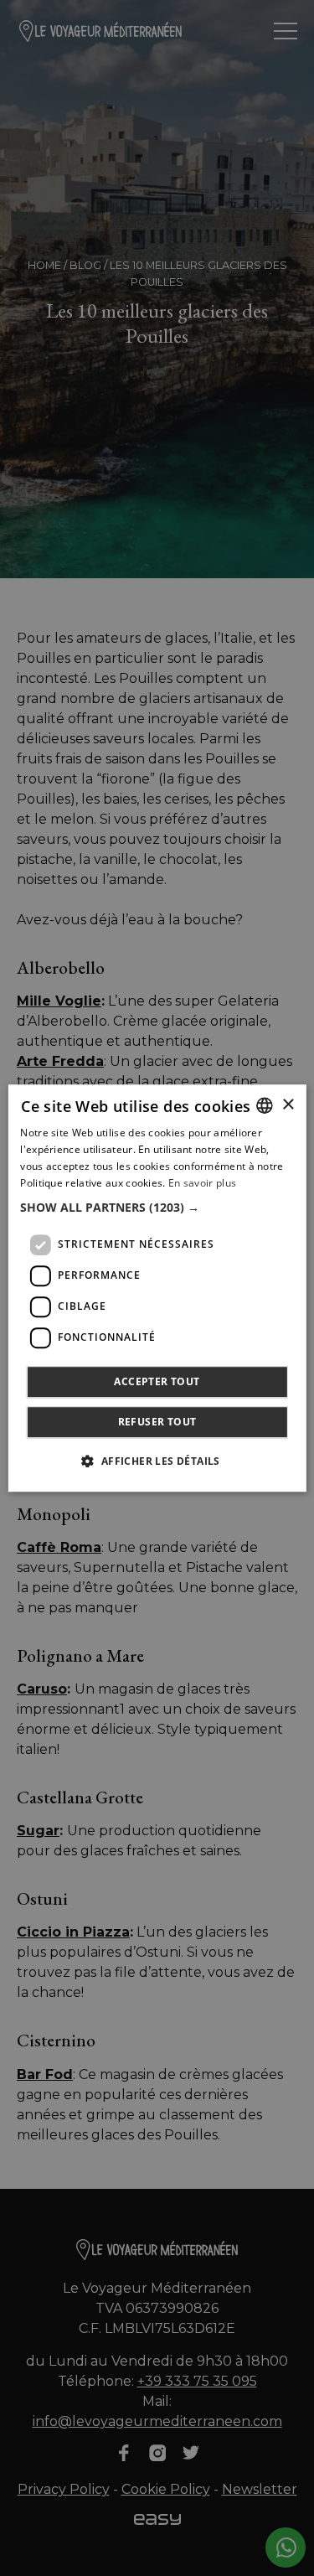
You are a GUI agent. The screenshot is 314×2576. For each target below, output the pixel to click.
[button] (157, 1208)
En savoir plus (202, 1183)
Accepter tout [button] (157, 1381)
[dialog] (157, 1288)
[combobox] (265, 1105)
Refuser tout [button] (157, 1422)
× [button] (288, 1105)
